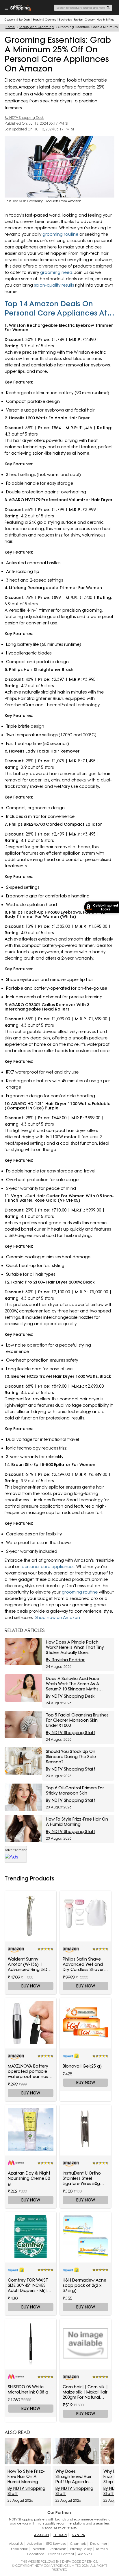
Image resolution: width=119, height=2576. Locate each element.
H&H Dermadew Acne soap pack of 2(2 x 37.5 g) (84, 2285)
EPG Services (56, 2544)
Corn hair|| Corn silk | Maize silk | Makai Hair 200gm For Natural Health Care (85, 2392)
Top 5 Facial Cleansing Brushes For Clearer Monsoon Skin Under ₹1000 (77, 1720)
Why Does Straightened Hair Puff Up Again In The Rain (74, 2477)
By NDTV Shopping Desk (24, 118)
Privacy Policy (81, 2549)
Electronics (65, 20)
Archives (85, 2554)
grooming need (56, 272)
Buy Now (31, 1986)
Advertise (35, 2544)
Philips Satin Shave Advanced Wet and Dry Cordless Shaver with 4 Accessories (83, 1964)
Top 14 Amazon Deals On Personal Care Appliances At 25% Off (56, 308)
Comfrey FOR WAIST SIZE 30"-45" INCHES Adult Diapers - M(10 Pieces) (29, 2285)
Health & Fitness (107, 20)
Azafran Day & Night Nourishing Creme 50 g (29, 2178)
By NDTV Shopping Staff (71, 1733)
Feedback (19, 2549)
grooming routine (60, 234)
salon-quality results (54, 285)
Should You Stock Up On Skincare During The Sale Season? (71, 1757)
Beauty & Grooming (45, 20)
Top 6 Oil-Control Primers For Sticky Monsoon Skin (75, 1791)
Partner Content (61, 2554)
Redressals (58, 2549)
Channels (78, 2544)
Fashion (78, 20)
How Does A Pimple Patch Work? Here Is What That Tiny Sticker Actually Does (75, 1647)
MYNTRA (78, 2535)
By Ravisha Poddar (65, 1660)
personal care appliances (48, 1567)
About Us (16, 2544)
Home (10, 27)
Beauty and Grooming (36, 27)
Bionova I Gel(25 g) (82, 2066)
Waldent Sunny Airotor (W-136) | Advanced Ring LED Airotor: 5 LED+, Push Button (28, 1964)
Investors (39, 2549)
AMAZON (41, 2535)
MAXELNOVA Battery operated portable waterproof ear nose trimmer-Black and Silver (29, 2071)
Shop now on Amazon (58, 1618)
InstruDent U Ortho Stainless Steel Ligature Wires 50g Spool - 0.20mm (82, 2178)
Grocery (90, 20)
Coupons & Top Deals (18, 20)
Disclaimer (99, 2544)
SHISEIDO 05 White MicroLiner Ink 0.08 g (28, 2389)
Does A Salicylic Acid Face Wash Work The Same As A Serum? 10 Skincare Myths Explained (72, 1684)
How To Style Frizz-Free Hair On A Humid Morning (77, 1822)
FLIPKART (60, 2535)
